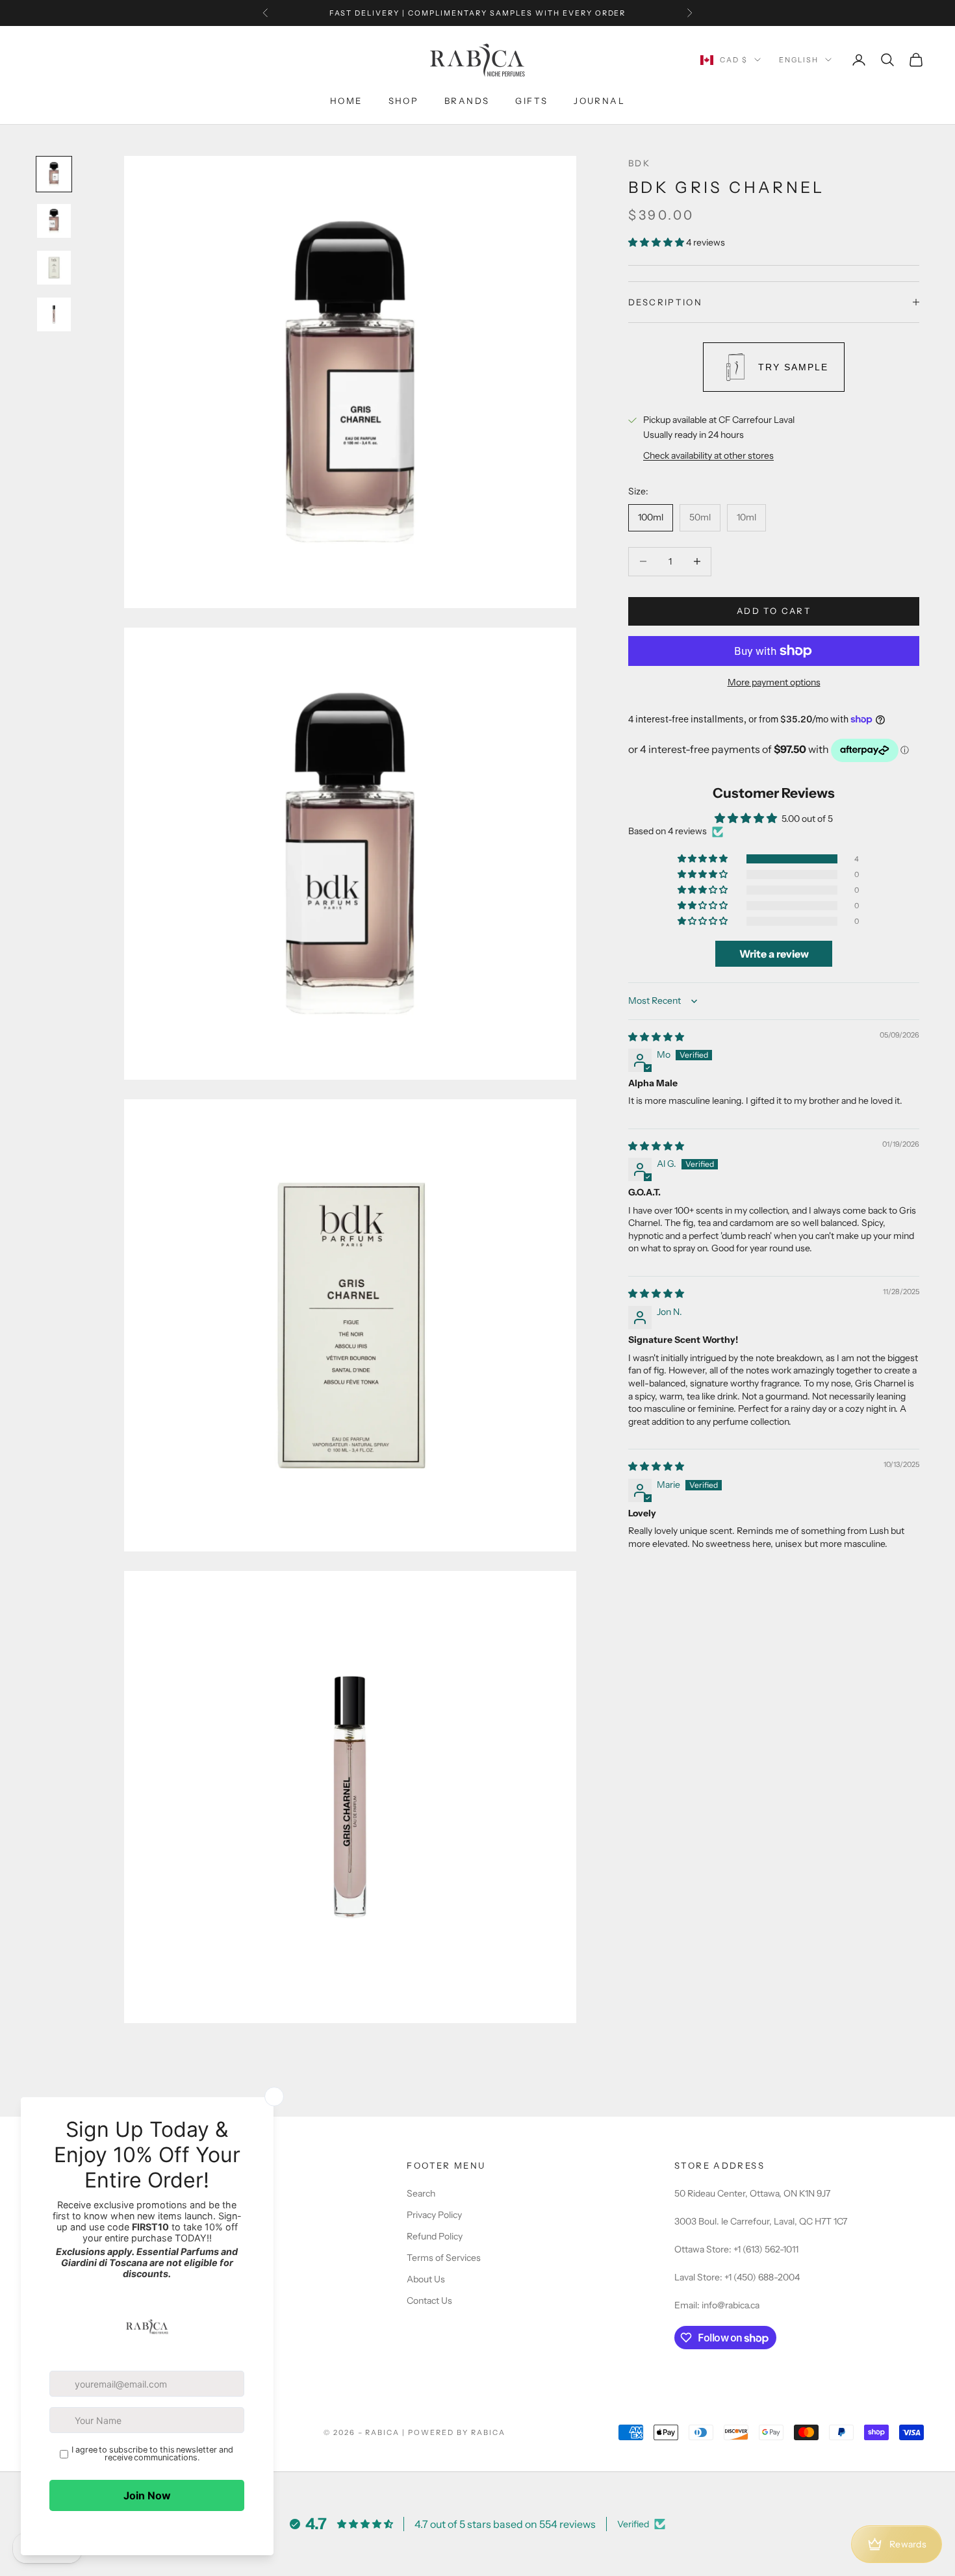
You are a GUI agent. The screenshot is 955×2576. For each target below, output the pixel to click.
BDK (639, 163)
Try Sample (793, 367)
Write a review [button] (774, 954)
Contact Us (429, 2301)
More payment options (774, 682)
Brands (467, 101)
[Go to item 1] (54, 174)
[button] (657, 242)
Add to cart (774, 611)
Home (346, 101)
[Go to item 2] (54, 221)
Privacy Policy (434, 2215)
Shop (404, 101)
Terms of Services (444, 2258)
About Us (426, 2279)
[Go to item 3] (54, 268)
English (799, 60)
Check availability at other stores (708, 455)
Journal (599, 101)
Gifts (531, 101)
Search (421, 2193)
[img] (656, 1037)
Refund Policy (435, 2236)
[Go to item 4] (54, 314)
